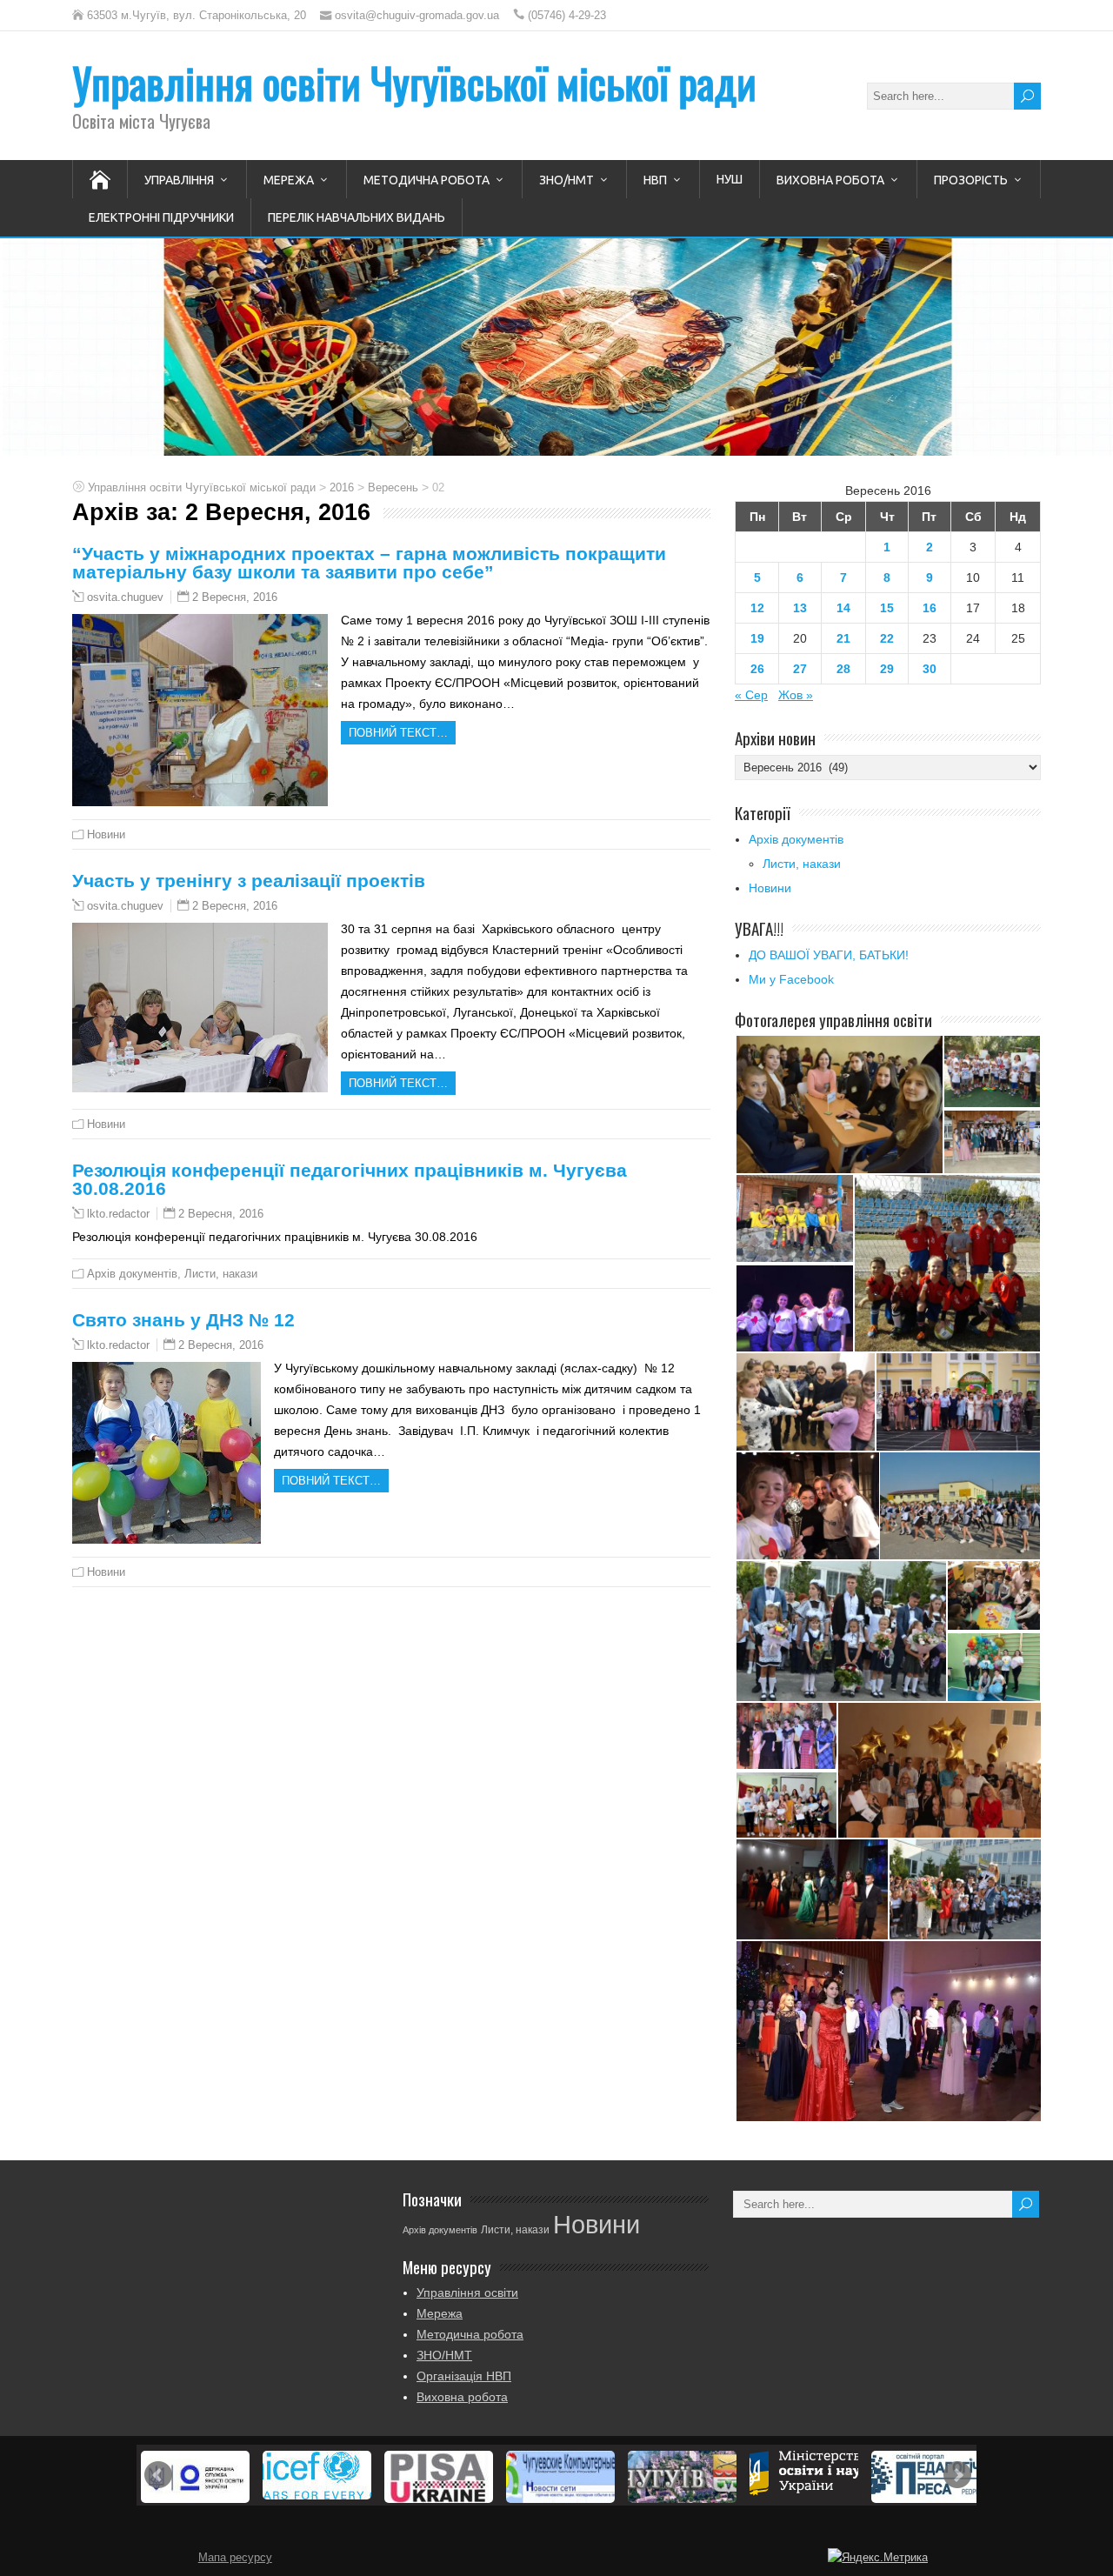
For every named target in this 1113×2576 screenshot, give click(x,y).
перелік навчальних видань (357, 217)
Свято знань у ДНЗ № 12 (183, 1320)
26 (757, 669)
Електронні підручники (161, 217)
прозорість (971, 180)
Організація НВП (464, 2376)
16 (930, 608)
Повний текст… (398, 733)
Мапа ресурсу (235, 2558)
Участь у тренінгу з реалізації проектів (249, 881)
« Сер (751, 695)
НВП (655, 180)
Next (957, 2475)
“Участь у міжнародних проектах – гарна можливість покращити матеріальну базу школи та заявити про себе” (369, 563)
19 (757, 638)
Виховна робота (830, 180)
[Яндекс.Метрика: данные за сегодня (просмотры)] (878, 2558)
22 (887, 638)
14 (843, 608)
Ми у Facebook (791, 979)
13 (800, 608)
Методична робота (427, 180)
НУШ (730, 179)
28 (843, 669)
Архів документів (132, 1274)
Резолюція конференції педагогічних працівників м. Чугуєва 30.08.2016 (350, 1179)
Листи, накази (221, 1274)
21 (843, 638)
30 (930, 669)
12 (757, 608)
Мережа (289, 180)
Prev (158, 2475)
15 (887, 608)
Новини (106, 834)
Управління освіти (467, 2292)
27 (800, 669)
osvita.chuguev (125, 597)
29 (887, 669)
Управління (179, 180)
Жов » (796, 695)
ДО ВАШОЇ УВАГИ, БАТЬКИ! (829, 955)
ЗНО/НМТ (566, 180)
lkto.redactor (118, 1214)
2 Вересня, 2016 (235, 597)
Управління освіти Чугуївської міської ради (414, 82)
